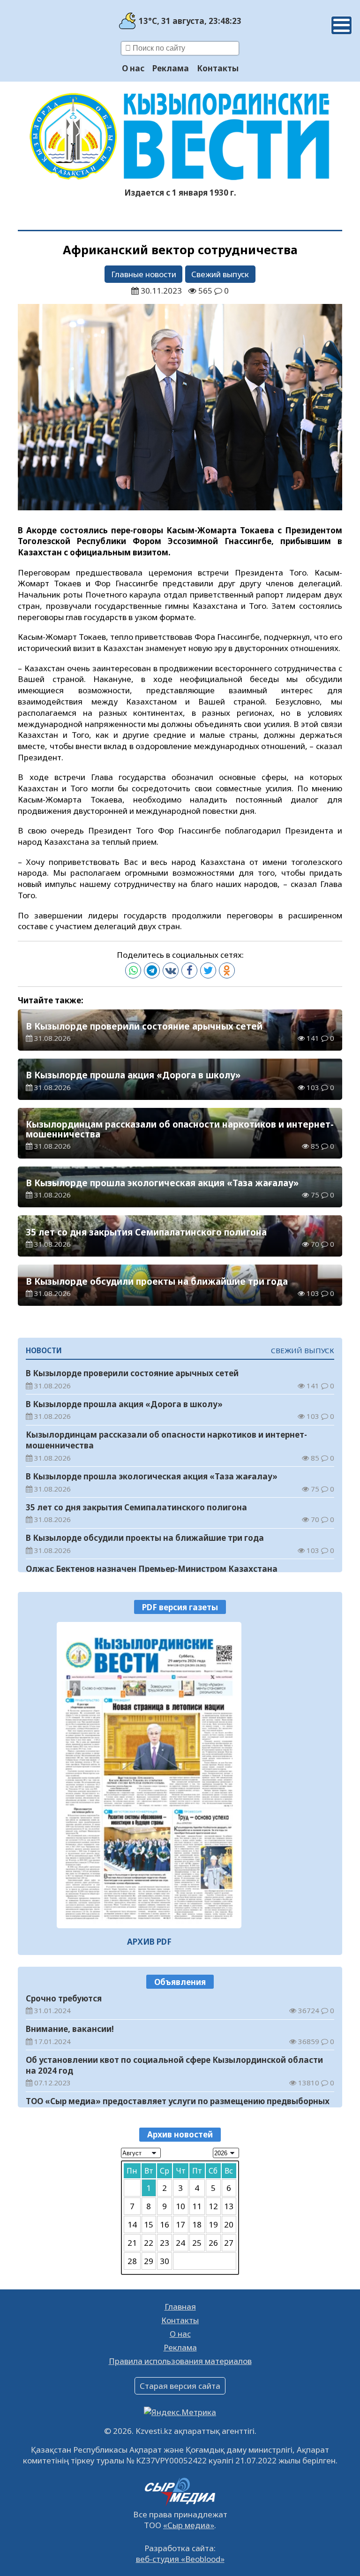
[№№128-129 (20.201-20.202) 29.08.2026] (149, 1775)
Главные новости (144, 274)
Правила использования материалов (180, 2361)
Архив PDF (149, 1942)
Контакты (218, 68)
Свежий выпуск (220, 274)
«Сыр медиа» (189, 2525)
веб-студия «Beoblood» (180, 2559)
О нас (133, 68)
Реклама (171, 68)
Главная (180, 2307)
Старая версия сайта (180, 2386)
